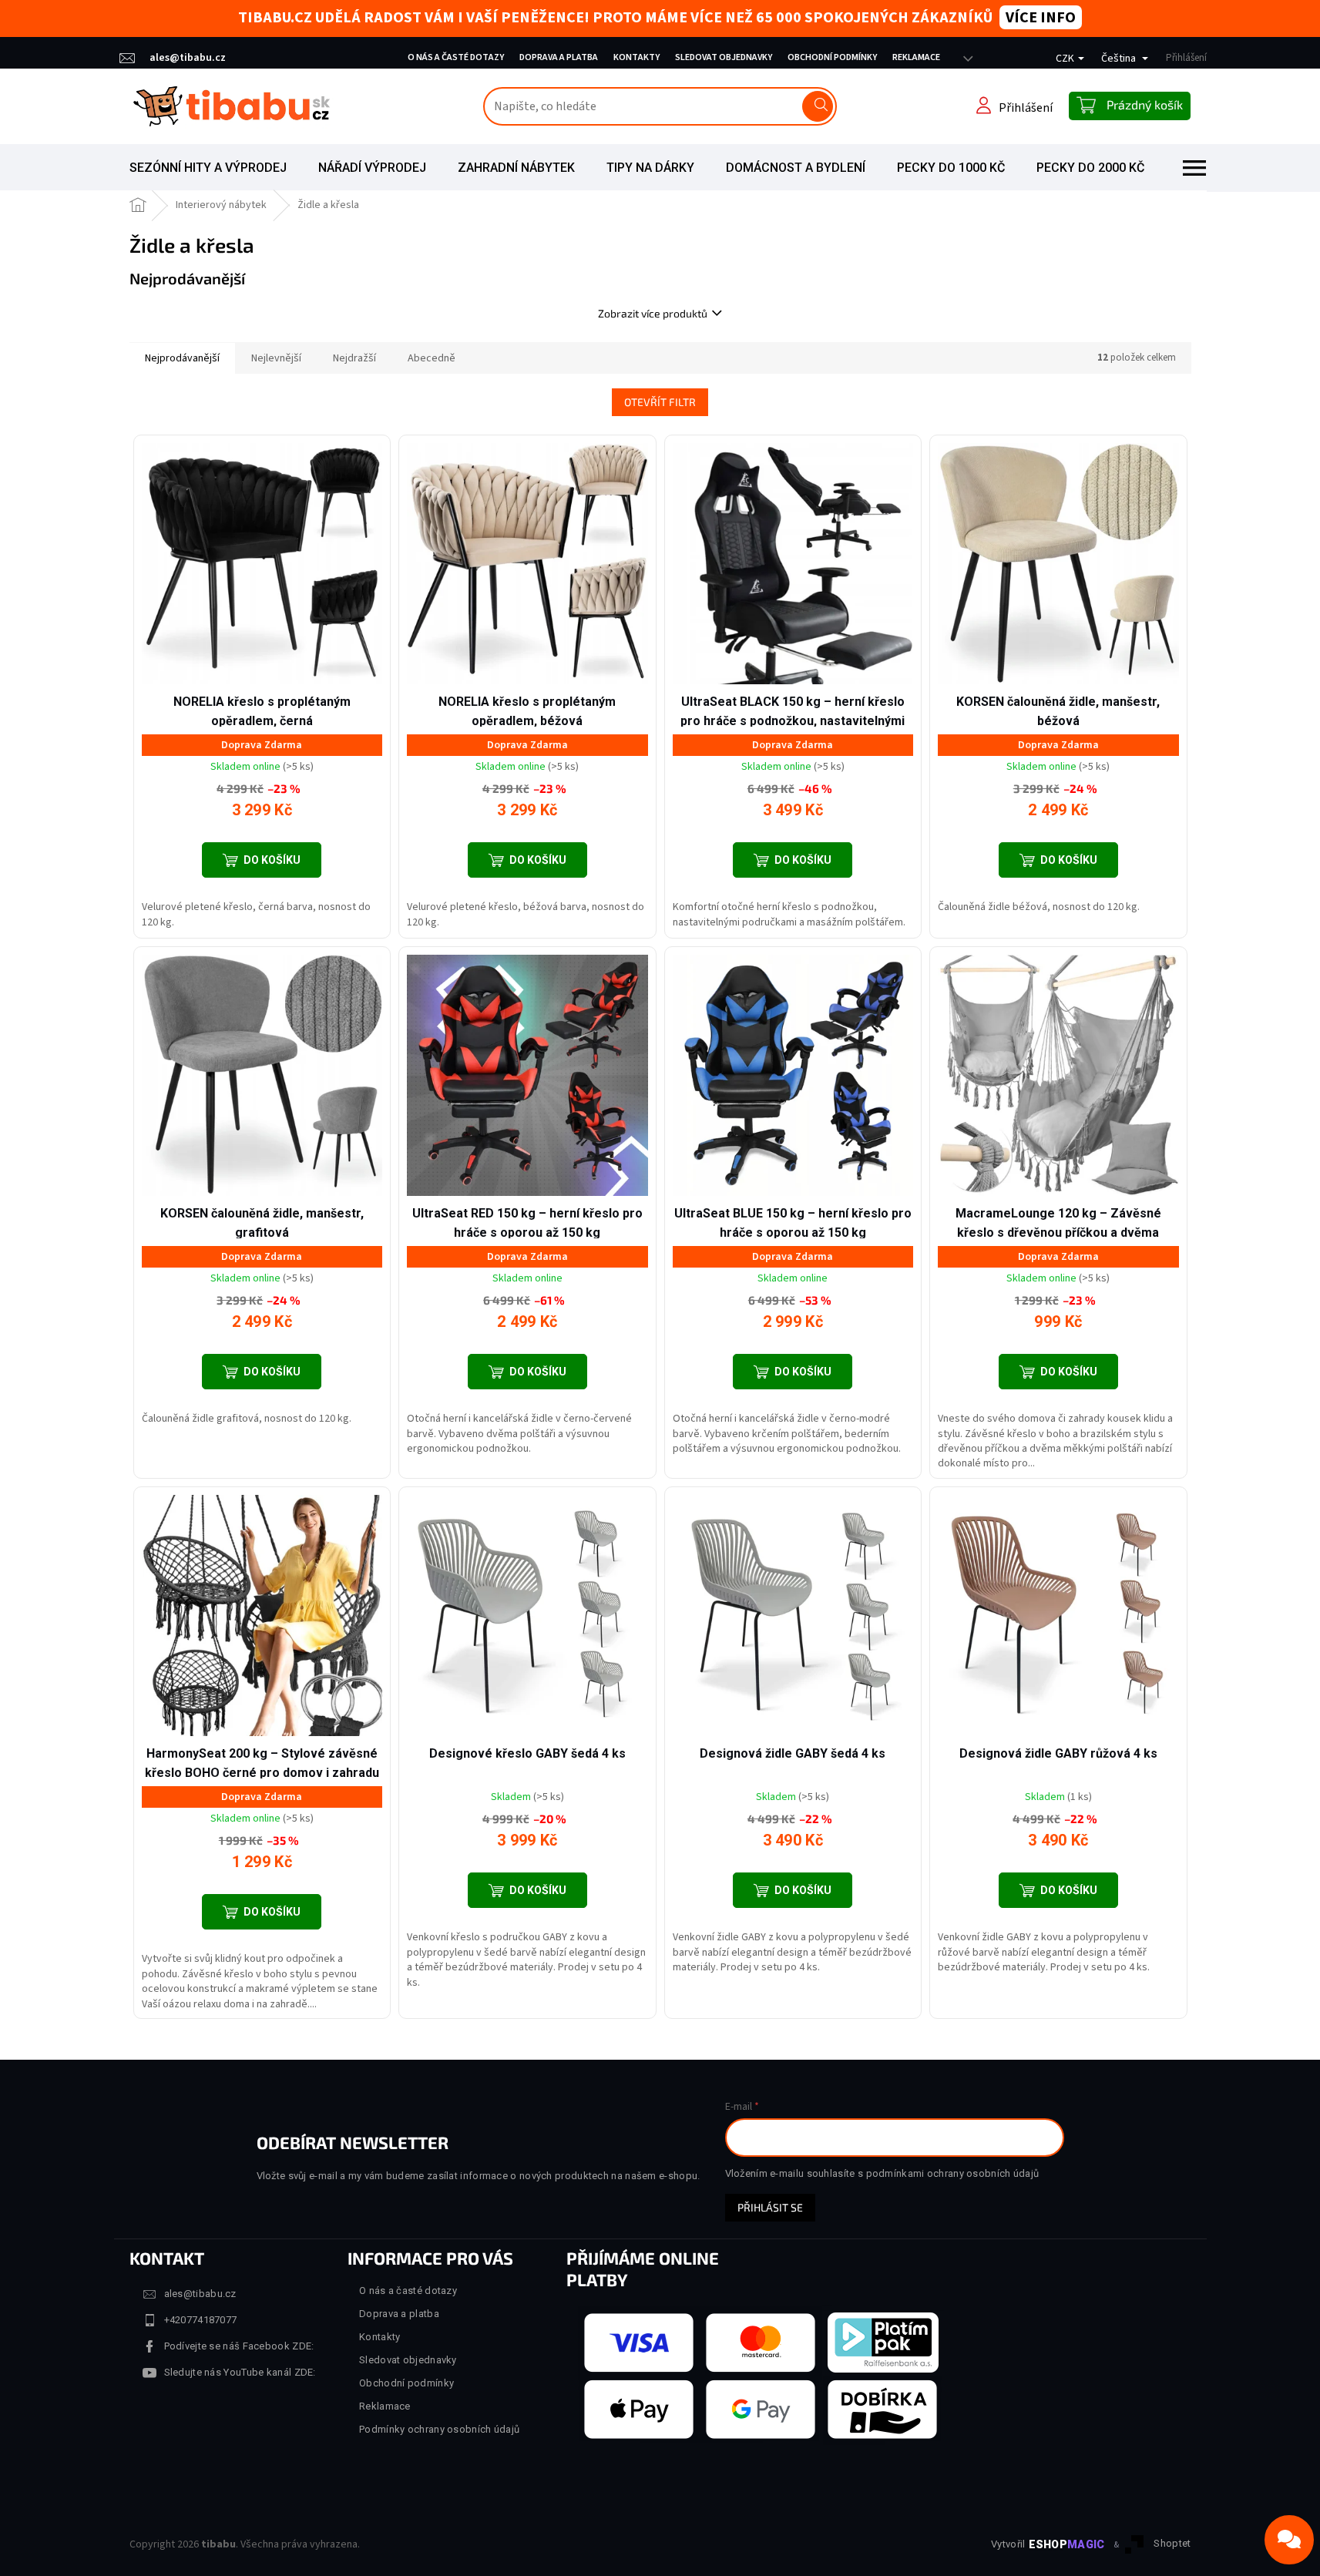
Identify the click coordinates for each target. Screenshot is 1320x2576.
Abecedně (432, 358)
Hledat (818, 106)
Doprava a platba (559, 57)
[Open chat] (1289, 2540)
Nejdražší (354, 358)
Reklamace (916, 57)
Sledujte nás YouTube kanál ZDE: (240, 2372)
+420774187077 (201, 2320)
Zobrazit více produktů (653, 313)
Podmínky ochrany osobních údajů (439, 2429)
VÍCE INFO (1041, 18)
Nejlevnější (276, 358)
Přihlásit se (770, 2207)
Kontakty (636, 57)
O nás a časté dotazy (456, 57)
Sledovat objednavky (724, 57)
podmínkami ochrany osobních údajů (953, 2173)
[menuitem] (208, 168)
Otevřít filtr (660, 402)
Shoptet (1172, 2544)
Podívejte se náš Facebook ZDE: (239, 2346)
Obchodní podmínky (832, 57)
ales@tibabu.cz (200, 2294)
